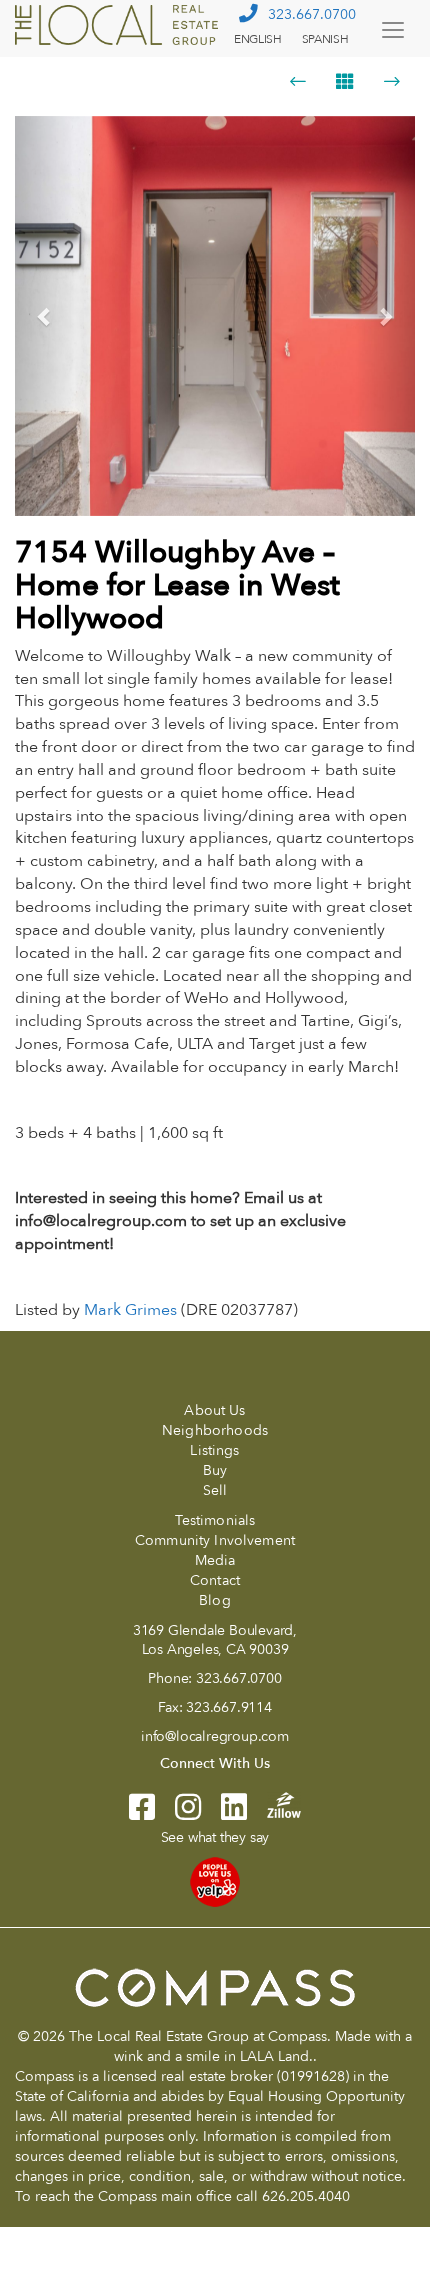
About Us (214, 1410)
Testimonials (215, 1520)
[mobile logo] (119, 25)
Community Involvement (215, 1540)
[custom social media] (274, 1803)
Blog (215, 1600)
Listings (214, 1450)
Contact (215, 1580)
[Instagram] (178, 1813)
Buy (215, 1470)
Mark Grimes (130, 1310)
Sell (215, 1490)
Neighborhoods (215, 1430)
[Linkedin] (224, 1813)
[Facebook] (142, 1813)
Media (215, 1560)
